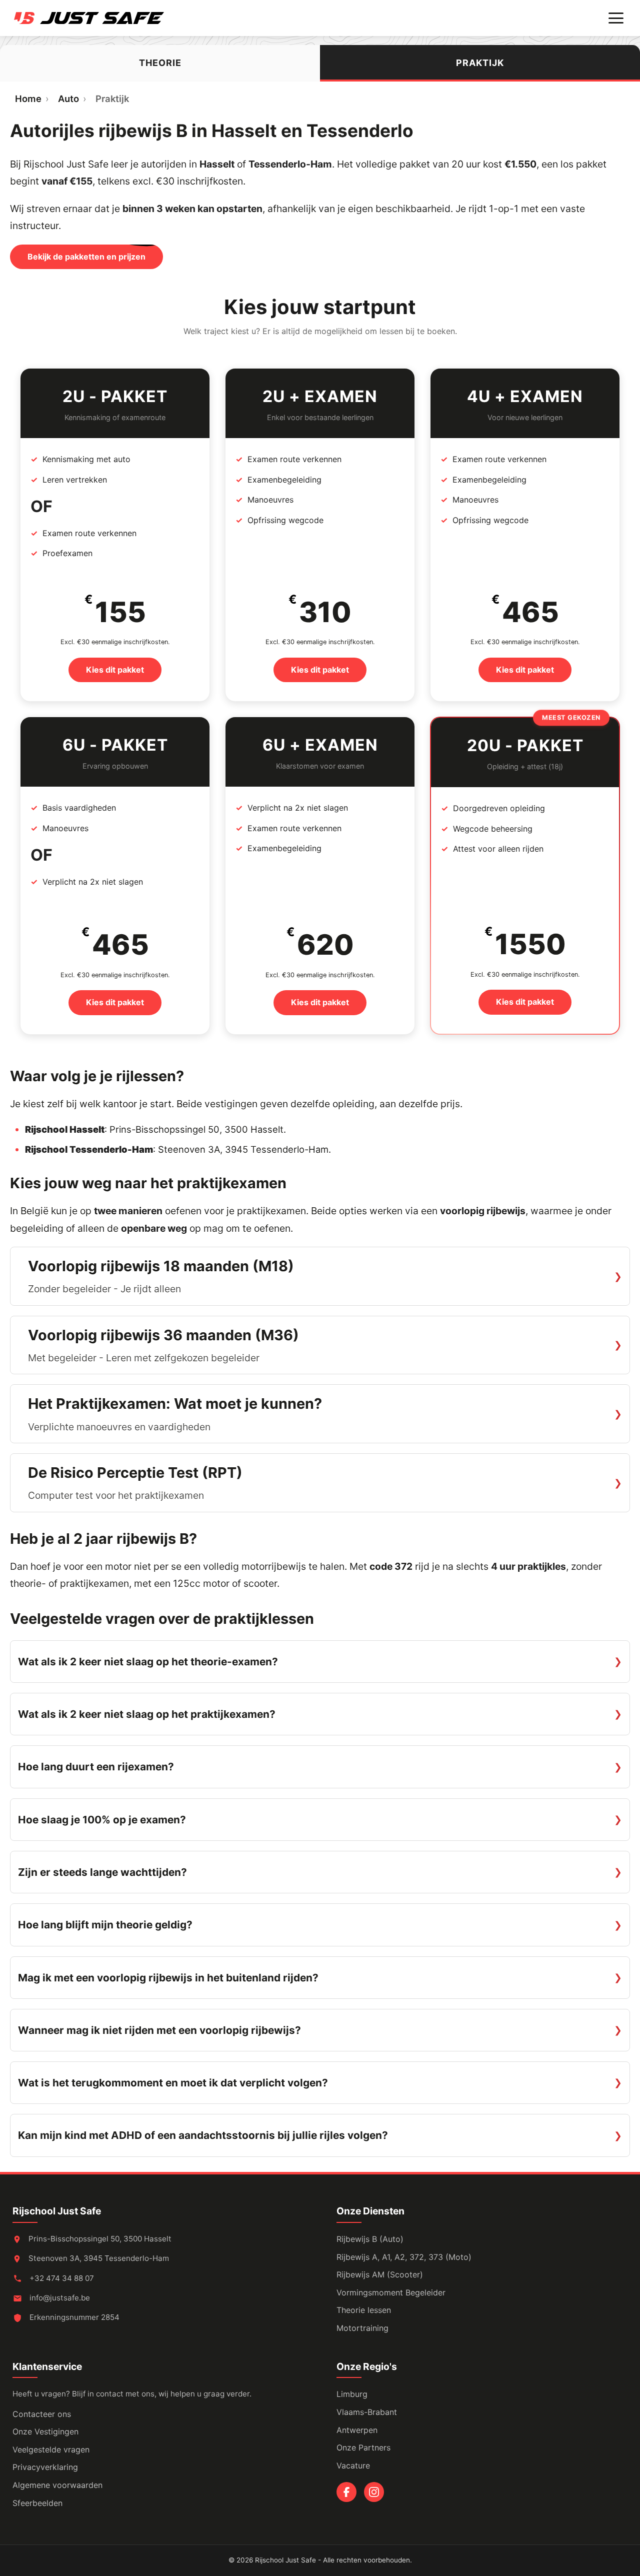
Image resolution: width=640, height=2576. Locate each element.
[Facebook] (346, 2492)
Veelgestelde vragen (51, 2449)
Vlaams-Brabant (367, 2412)
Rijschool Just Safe (57, 2211)
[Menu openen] (616, 18)
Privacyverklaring (45, 2467)
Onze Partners (363, 2447)
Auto (68, 99)
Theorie (160, 63)
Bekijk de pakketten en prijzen (86, 257)
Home (28, 99)
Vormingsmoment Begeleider (391, 2292)
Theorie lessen (364, 2310)
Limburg (352, 2394)
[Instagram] (374, 2492)
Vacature (353, 2465)
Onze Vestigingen (45, 2431)
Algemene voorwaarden (57, 2485)
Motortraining (362, 2328)
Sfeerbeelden (37, 2503)
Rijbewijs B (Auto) (370, 2239)
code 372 (391, 1566)
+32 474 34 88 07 (61, 2278)
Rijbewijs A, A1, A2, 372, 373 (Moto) (404, 2257)
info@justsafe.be (60, 2298)
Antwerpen (357, 2430)
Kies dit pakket (115, 670)
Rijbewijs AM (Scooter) (380, 2274)
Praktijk (480, 63)
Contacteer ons (42, 2414)
